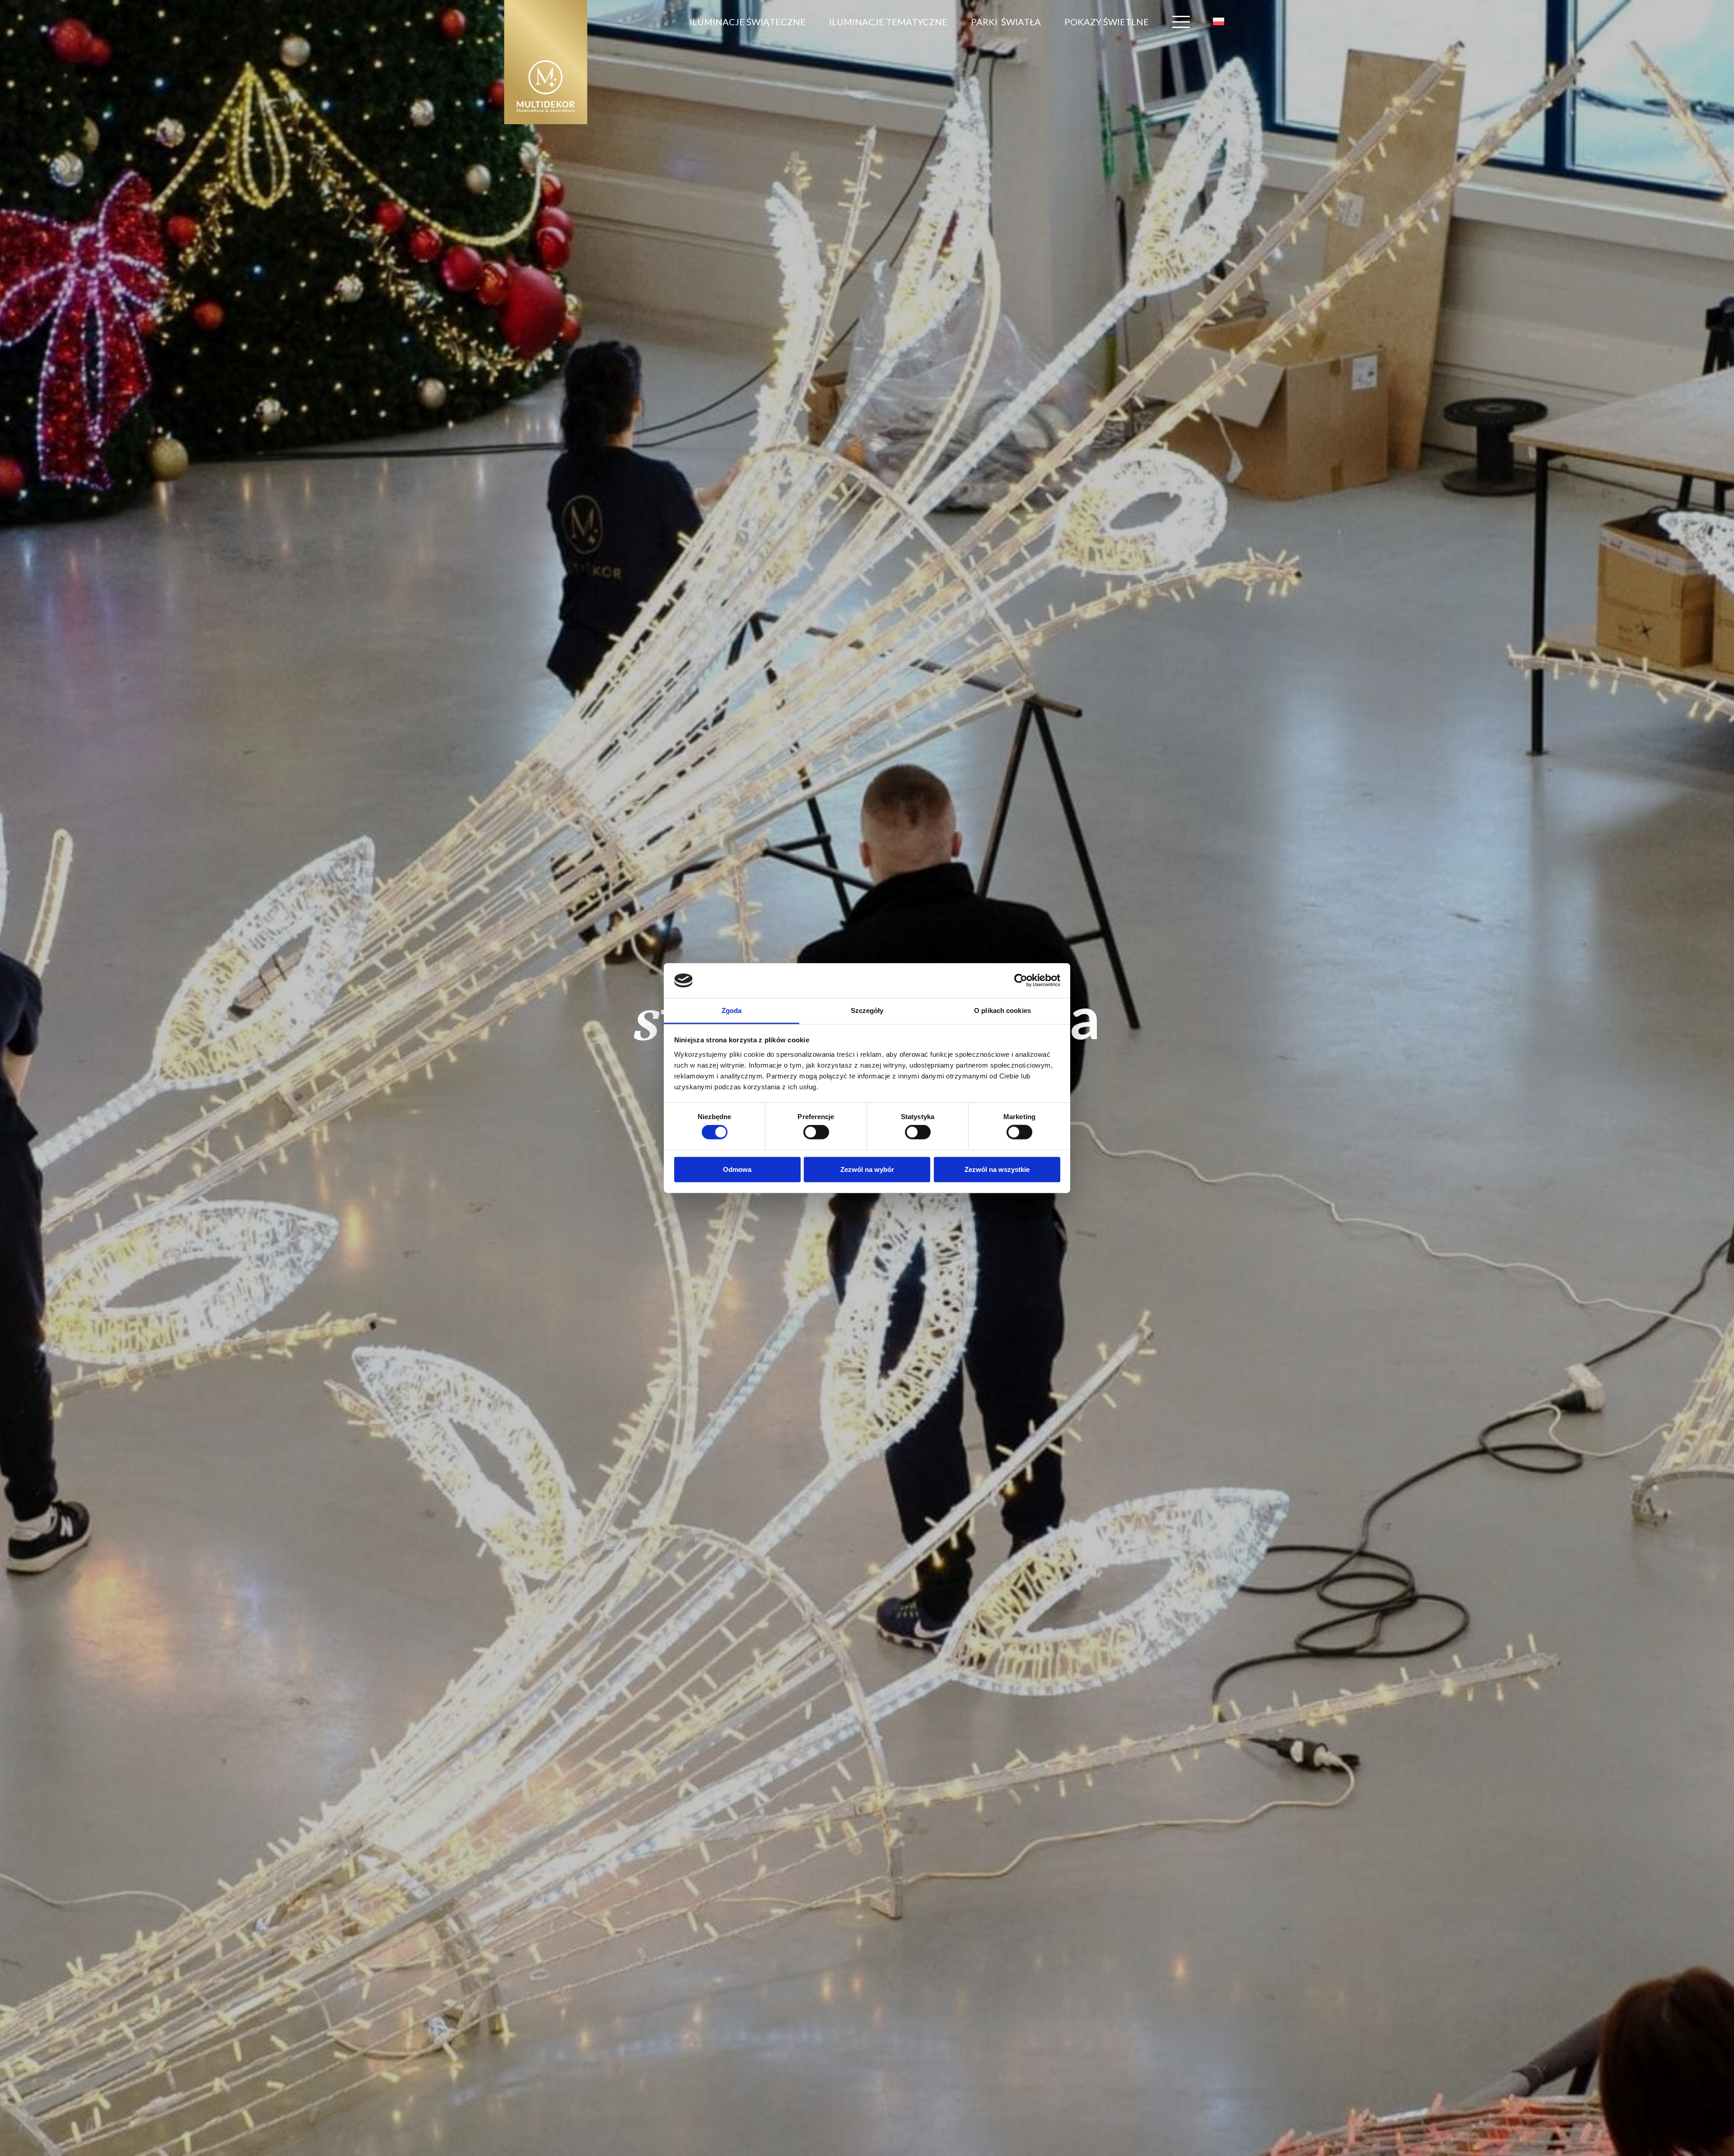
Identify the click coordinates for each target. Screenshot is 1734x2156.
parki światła (1006, 22)
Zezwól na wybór (867, 1169)
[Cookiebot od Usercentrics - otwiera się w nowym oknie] (1021, 980)
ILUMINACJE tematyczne (888, 22)
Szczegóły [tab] (867, 1010)
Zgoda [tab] (732, 1010)
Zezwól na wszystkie (997, 1169)
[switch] (816, 1132)
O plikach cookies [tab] (1002, 1010)
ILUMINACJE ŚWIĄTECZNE (748, 22)
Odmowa (737, 1169)
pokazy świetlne (1107, 22)
